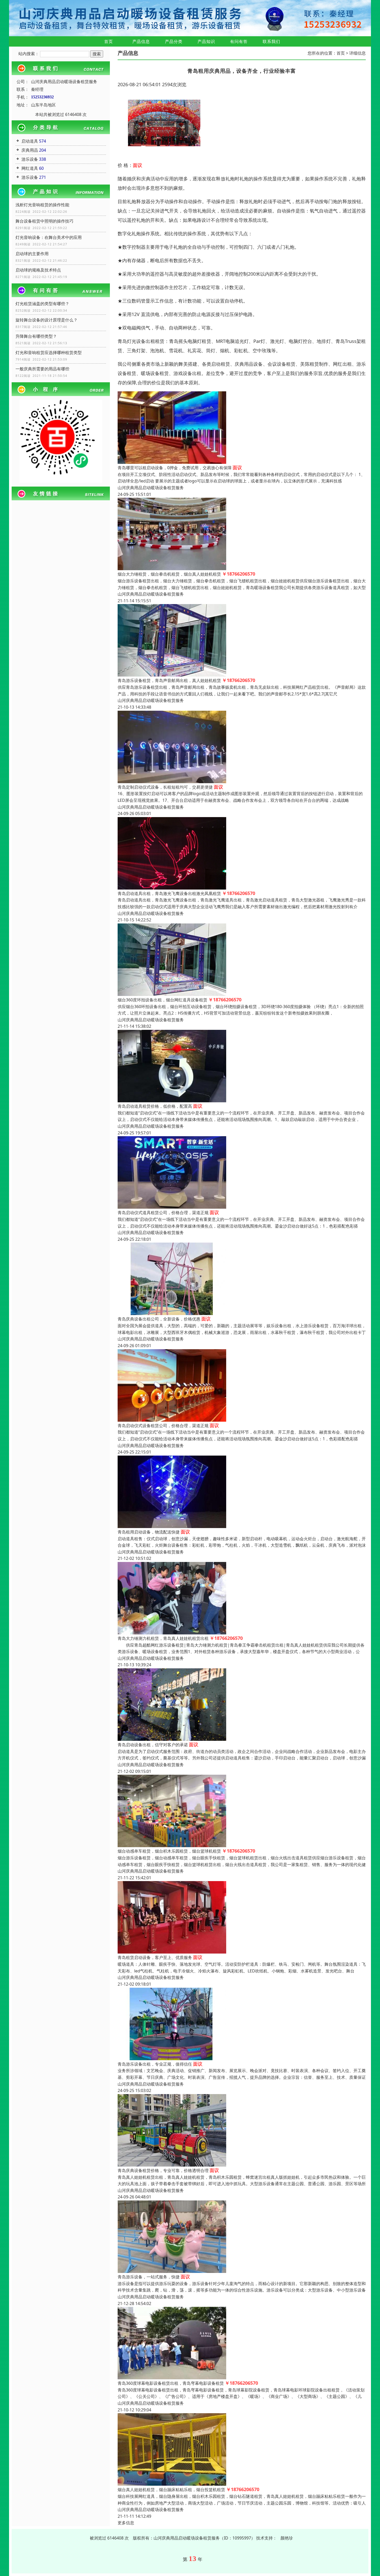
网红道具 (30, 168)
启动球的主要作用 (32, 254)
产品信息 (141, 41)
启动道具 (30, 141)
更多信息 (126, 2523)
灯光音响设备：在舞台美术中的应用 (49, 237)
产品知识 (206, 41)
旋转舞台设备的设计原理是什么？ (47, 320)
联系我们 (271, 41)
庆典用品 (30, 150)
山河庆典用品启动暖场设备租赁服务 (151, 488)
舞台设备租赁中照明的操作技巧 (44, 221)
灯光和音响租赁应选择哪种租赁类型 (49, 353)
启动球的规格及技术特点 (38, 270)
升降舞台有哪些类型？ (36, 336)
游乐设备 (30, 159)
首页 (109, 41)
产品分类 (174, 41)
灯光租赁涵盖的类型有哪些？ (42, 304)
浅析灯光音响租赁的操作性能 (42, 205)
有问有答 (239, 41)
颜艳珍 (287, 2538)
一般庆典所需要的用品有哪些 (42, 369)
